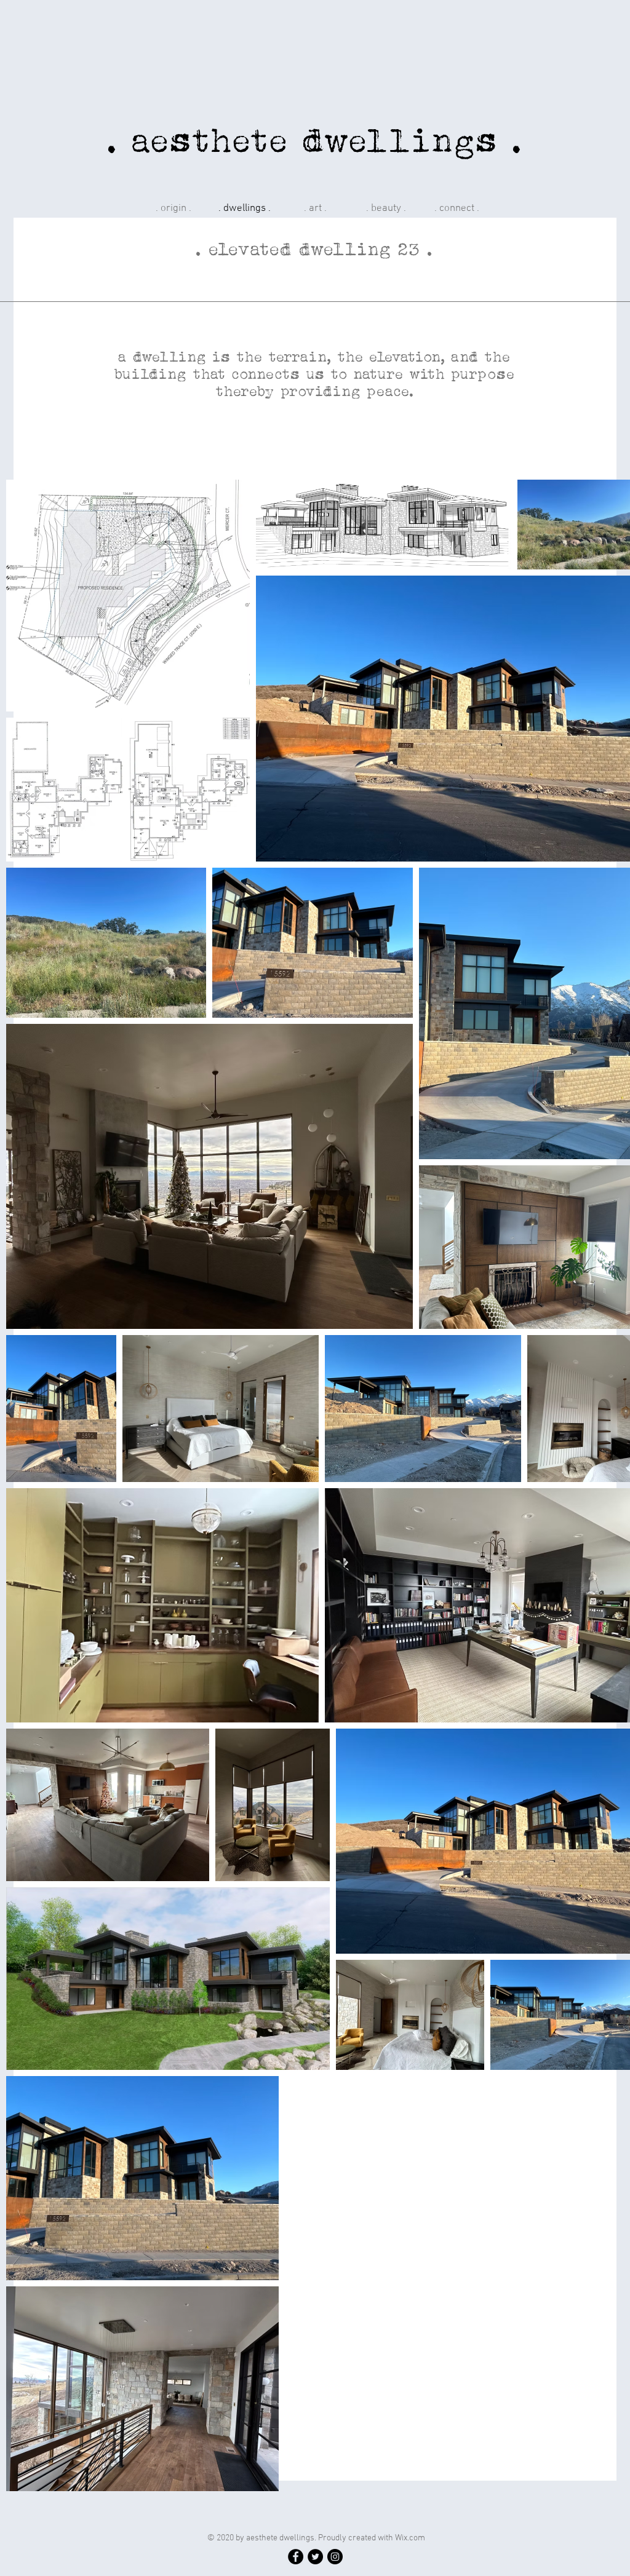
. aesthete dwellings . (315, 140)
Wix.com (410, 2538)
